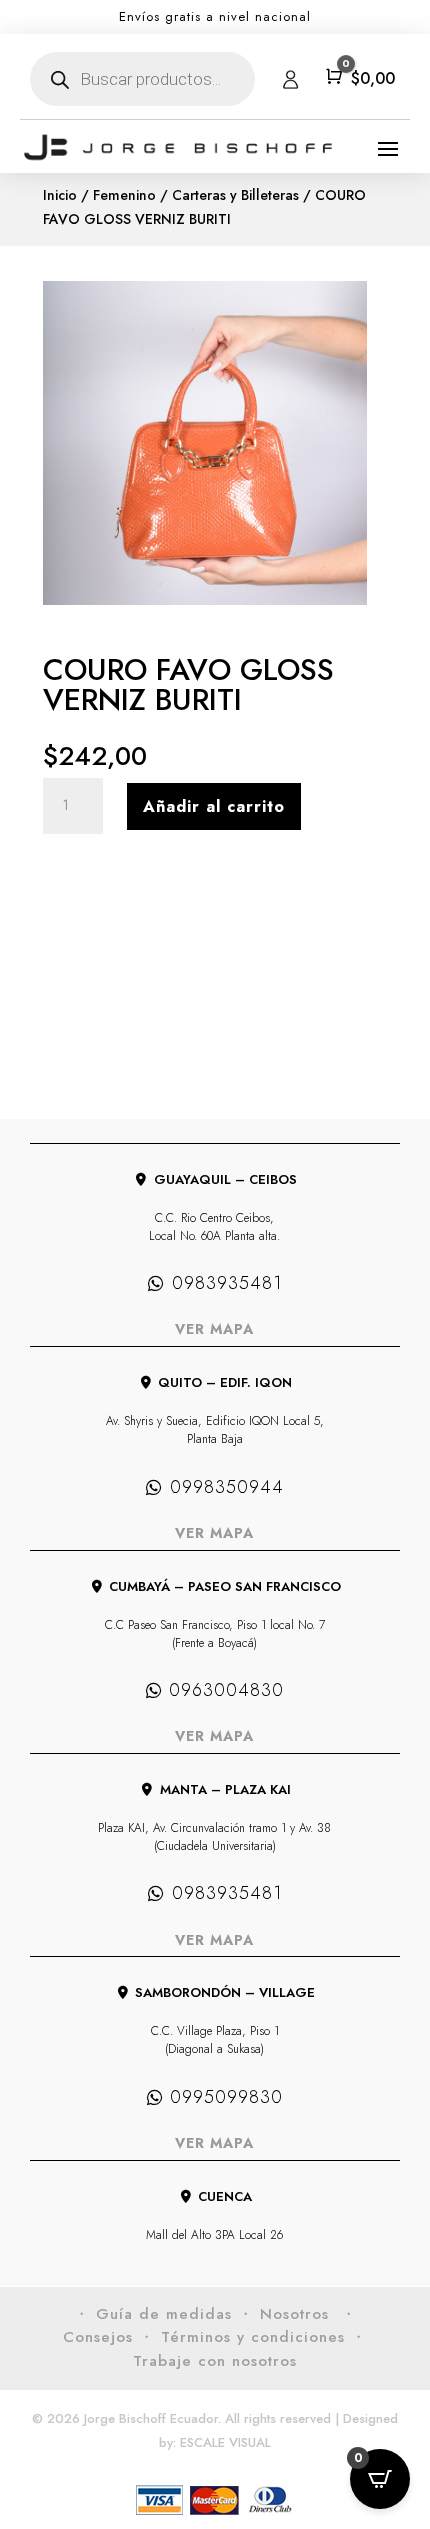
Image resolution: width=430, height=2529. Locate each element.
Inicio (60, 195)
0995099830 (226, 2097)
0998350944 (227, 1487)
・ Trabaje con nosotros (250, 2349)
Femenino (124, 195)
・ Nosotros (286, 2314)
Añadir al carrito (214, 806)
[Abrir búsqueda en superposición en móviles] (142, 79)
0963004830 (226, 1690)
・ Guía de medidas (153, 2314)
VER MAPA (214, 1329)
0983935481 (227, 1283)
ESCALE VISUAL (225, 2442)
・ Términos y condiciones (242, 2337)
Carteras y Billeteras (235, 195)
